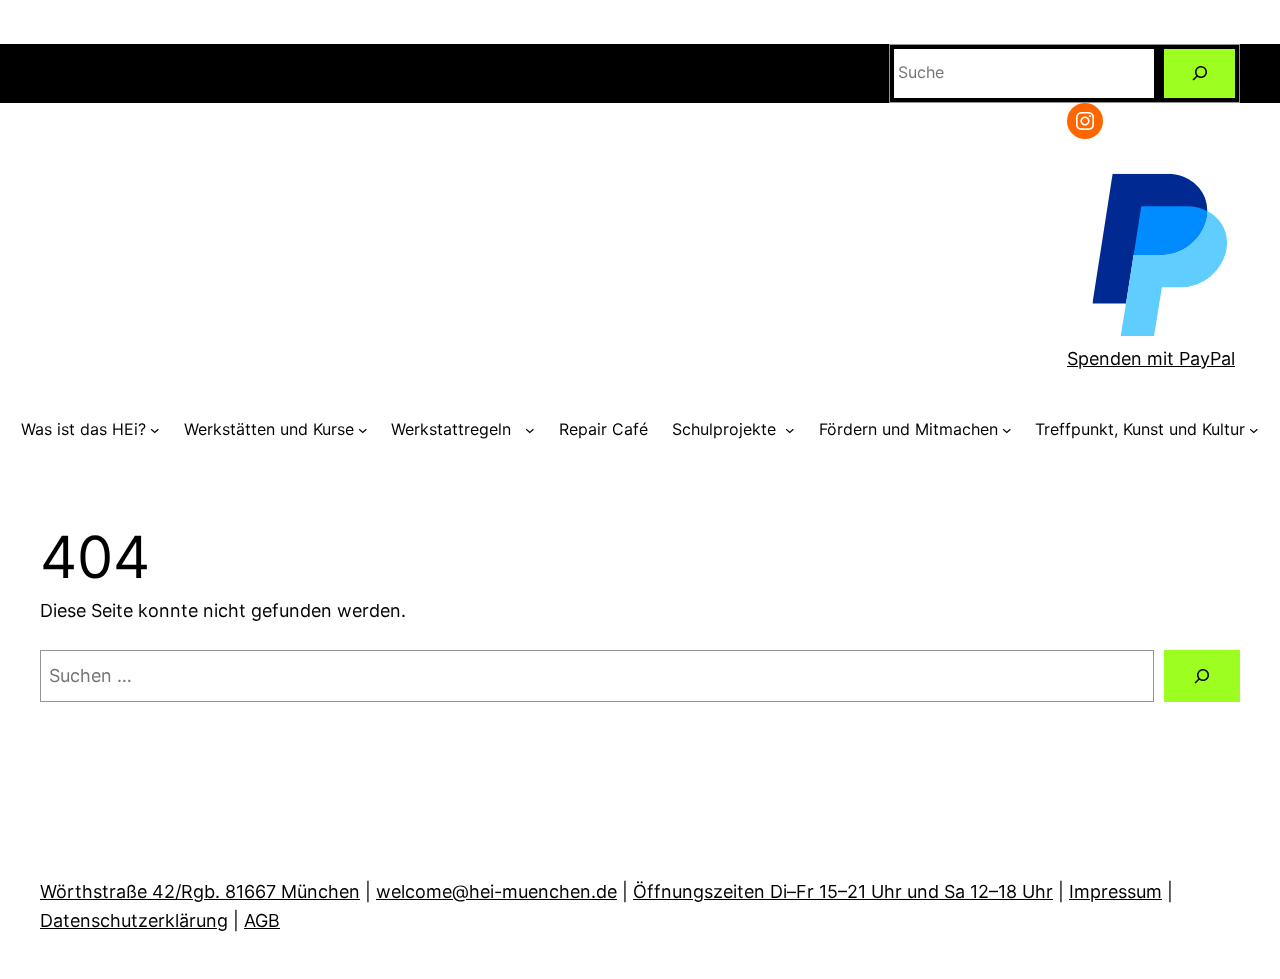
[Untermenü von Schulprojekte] (790, 430)
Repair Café (603, 429)
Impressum (1115, 891)
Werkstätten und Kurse (269, 429)
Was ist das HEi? (83, 429)
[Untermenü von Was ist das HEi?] (155, 430)
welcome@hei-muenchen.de (496, 891)
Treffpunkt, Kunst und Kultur (1140, 429)
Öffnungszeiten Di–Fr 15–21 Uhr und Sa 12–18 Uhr (843, 891)
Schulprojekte (726, 429)
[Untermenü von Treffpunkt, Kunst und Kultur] (1254, 430)
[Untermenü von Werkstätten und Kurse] (363, 430)
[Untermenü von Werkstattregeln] (530, 430)
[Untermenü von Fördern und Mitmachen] (1007, 430)
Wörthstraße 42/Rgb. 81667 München (200, 891)
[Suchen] (1199, 73)
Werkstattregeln (456, 429)
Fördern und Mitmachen (908, 429)
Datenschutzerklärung (134, 920)
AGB (262, 920)
